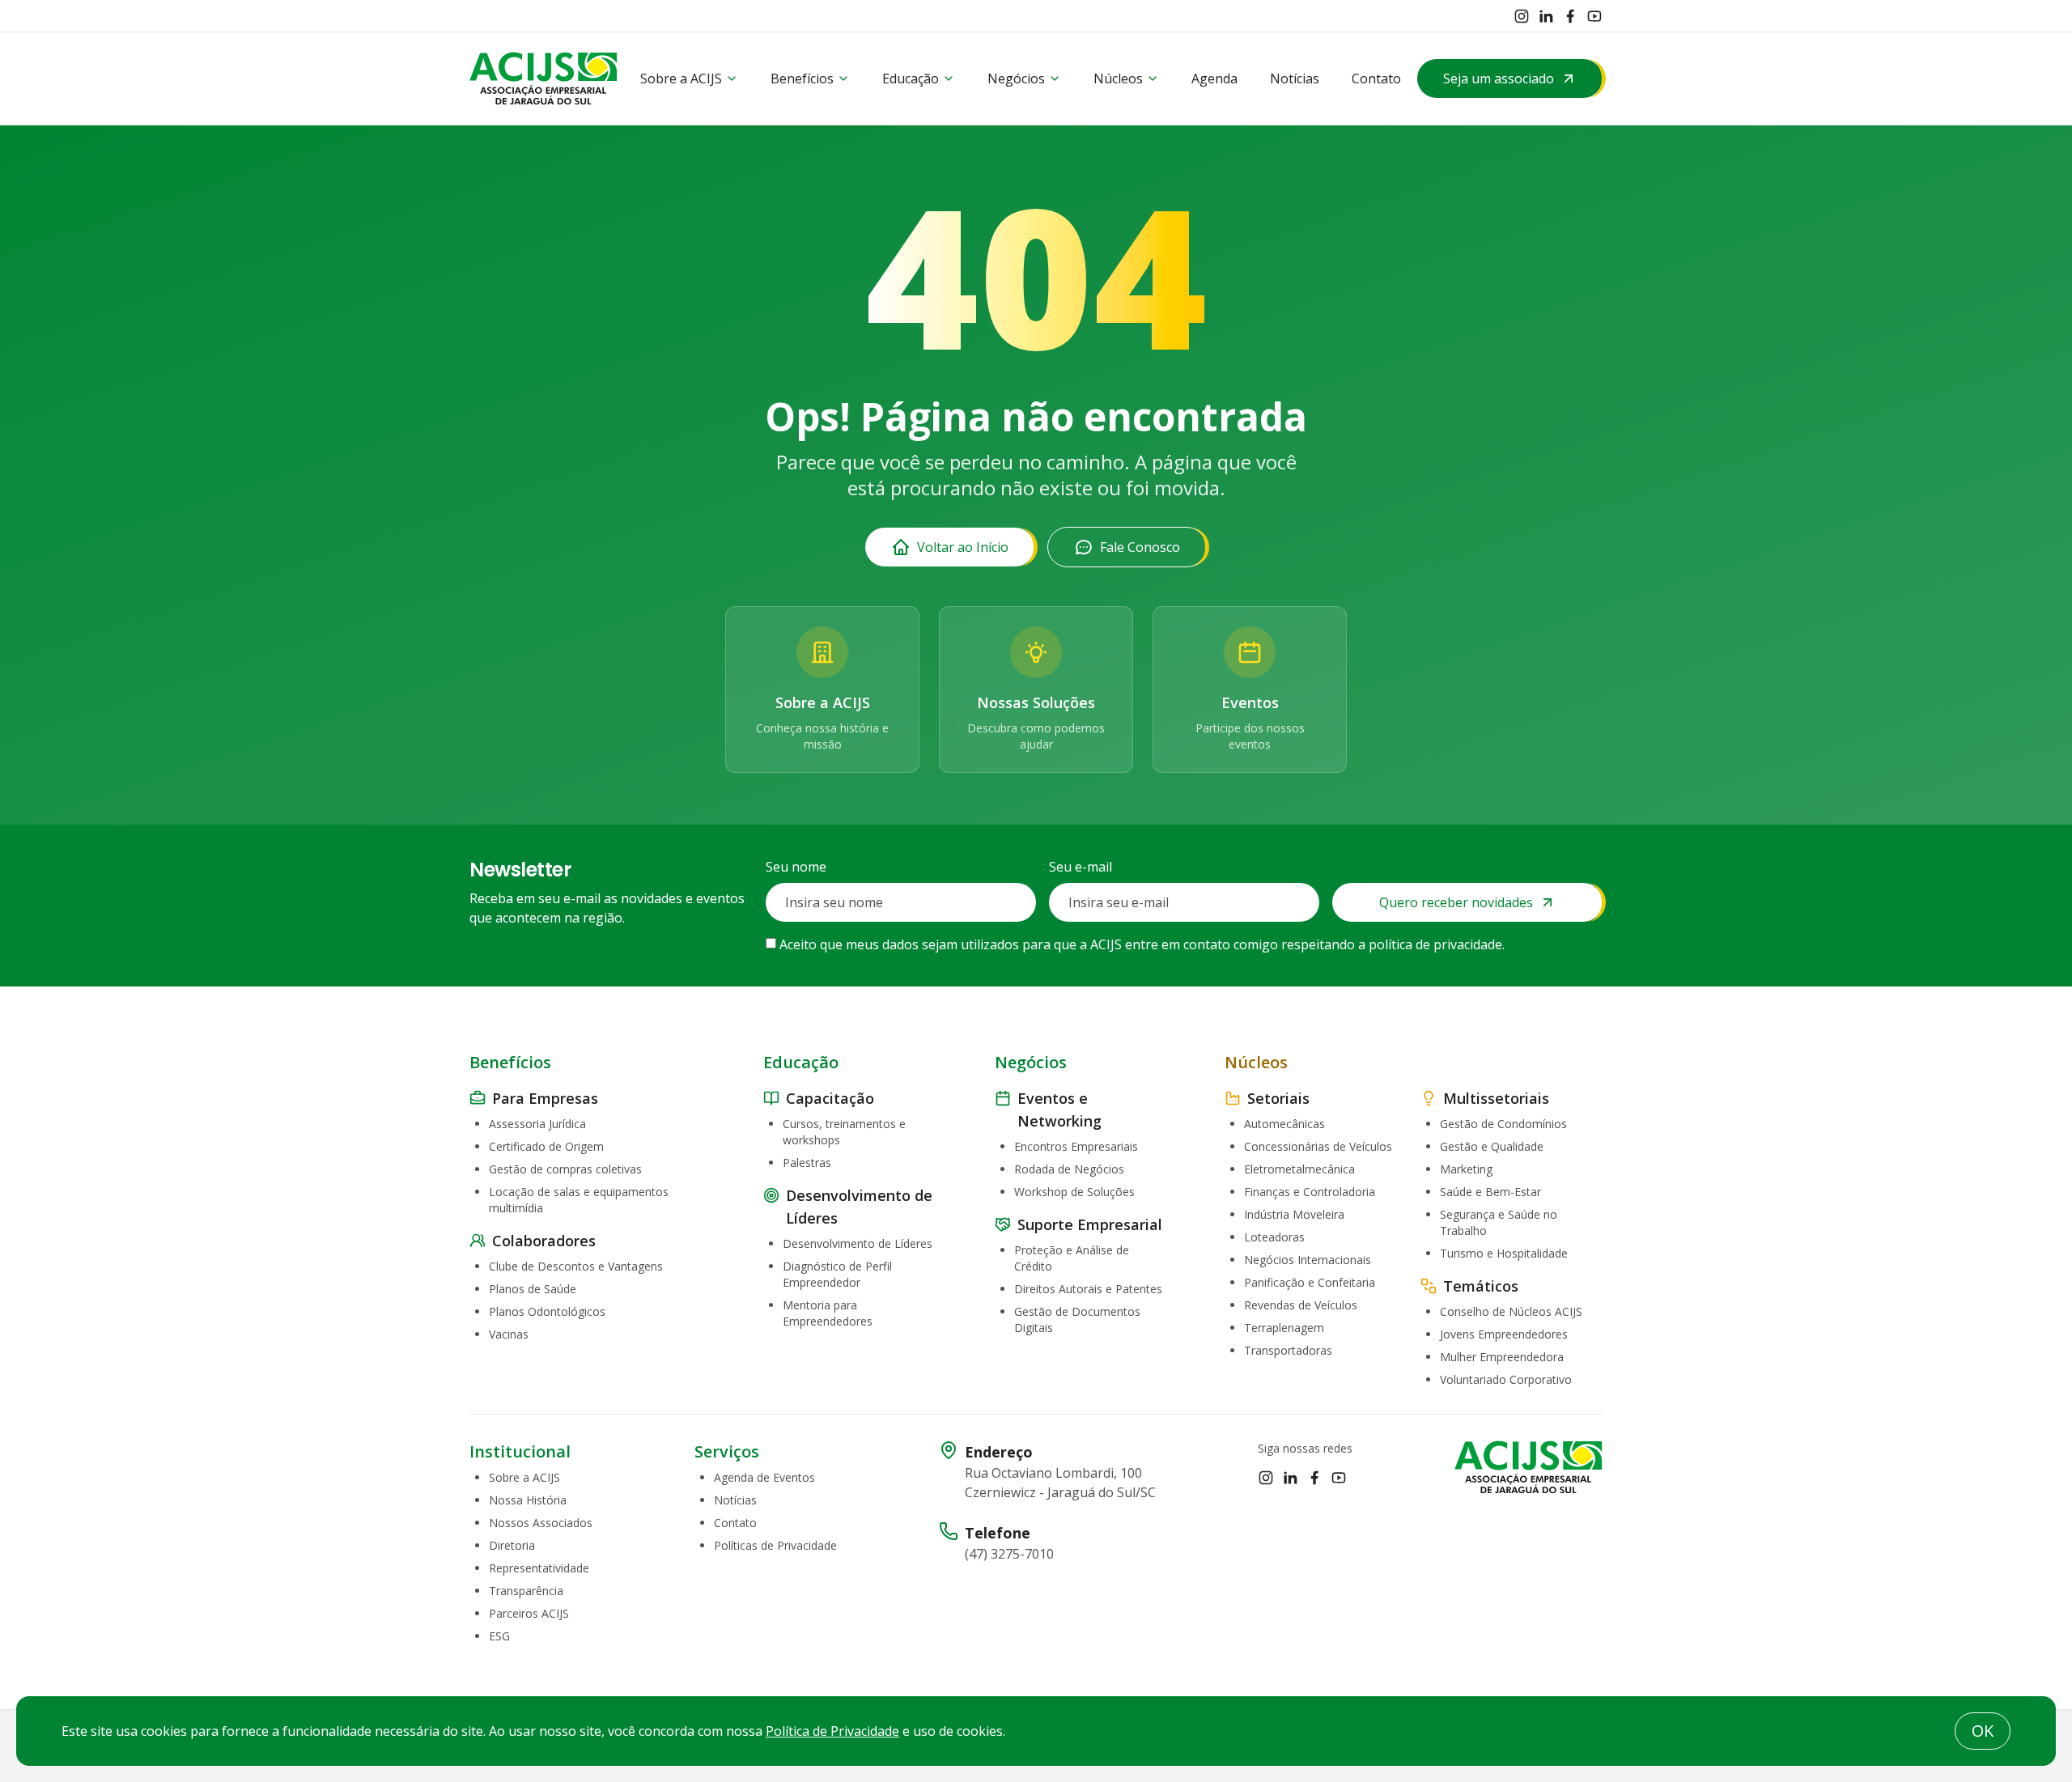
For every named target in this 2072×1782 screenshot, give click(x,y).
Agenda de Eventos (764, 1477)
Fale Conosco (1140, 547)
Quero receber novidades (1456, 902)
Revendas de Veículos (1301, 1305)
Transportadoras (1288, 1350)
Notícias (1295, 78)
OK (1983, 1731)
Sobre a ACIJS (681, 78)
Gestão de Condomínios (1503, 1124)
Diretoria (512, 1545)
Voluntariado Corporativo (1506, 1379)
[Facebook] (1570, 16)
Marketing (1466, 1169)
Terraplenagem (1284, 1328)
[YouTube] (1594, 16)
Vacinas (509, 1334)
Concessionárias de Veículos (1318, 1146)
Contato (1376, 78)
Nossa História (528, 1500)
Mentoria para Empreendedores (828, 1313)
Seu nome (796, 867)
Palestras (807, 1163)
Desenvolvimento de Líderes (858, 1243)
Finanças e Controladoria (1310, 1192)
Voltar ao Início (963, 547)
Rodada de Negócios (1069, 1169)
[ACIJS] (543, 78)
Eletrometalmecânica (1299, 1169)
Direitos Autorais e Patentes (1088, 1289)
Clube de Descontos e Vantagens (576, 1266)
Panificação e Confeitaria (1310, 1282)
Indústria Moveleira (1294, 1214)
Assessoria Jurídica (537, 1124)
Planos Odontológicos (547, 1311)
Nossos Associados (541, 1523)
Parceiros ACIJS (529, 1613)
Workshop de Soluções (1074, 1192)
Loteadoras (1274, 1237)
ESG (499, 1636)
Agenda (1214, 78)
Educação (911, 78)
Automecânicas (1284, 1124)
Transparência (526, 1591)
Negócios (1016, 78)
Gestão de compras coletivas (565, 1169)
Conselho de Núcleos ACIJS (1511, 1311)
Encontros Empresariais (1076, 1146)
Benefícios (802, 78)
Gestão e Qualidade (1492, 1146)
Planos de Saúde (533, 1289)
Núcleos (1118, 78)
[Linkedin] (1546, 16)
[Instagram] (1522, 16)
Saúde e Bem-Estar (1490, 1192)
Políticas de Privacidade (775, 1545)
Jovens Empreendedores (1504, 1334)
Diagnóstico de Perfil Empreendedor (837, 1274)
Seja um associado (1499, 78)
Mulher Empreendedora (1502, 1357)
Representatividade (539, 1568)
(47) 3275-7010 (1009, 1554)
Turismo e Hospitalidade (1504, 1253)
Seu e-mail (1081, 867)
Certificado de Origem (546, 1146)
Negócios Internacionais (1308, 1260)
